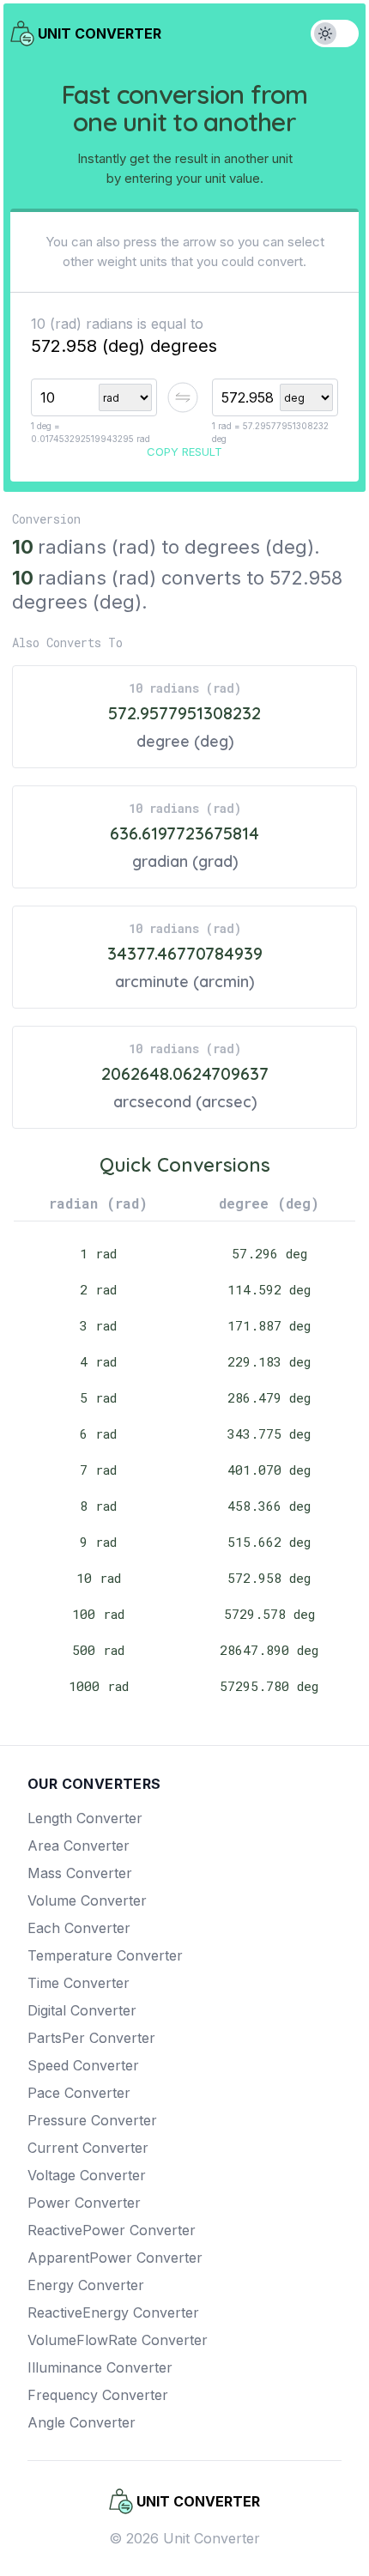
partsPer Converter (91, 2038)
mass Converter (80, 1873)
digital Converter (82, 2010)
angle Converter (82, 2422)
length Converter (85, 1818)
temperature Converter (105, 1955)
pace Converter (79, 2093)
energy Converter (86, 2285)
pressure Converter (92, 2120)
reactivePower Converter (112, 2230)
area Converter (79, 1846)
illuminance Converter (100, 2367)
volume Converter (87, 1900)
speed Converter (83, 2065)
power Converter (84, 2203)
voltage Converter (87, 2175)
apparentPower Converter (115, 2258)
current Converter (88, 2148)
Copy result (184, 452)
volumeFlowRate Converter (118, 2340)
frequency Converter (98, 2395)
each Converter (79, 1928)
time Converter (79, 1983)
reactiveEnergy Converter (113, 2312)
